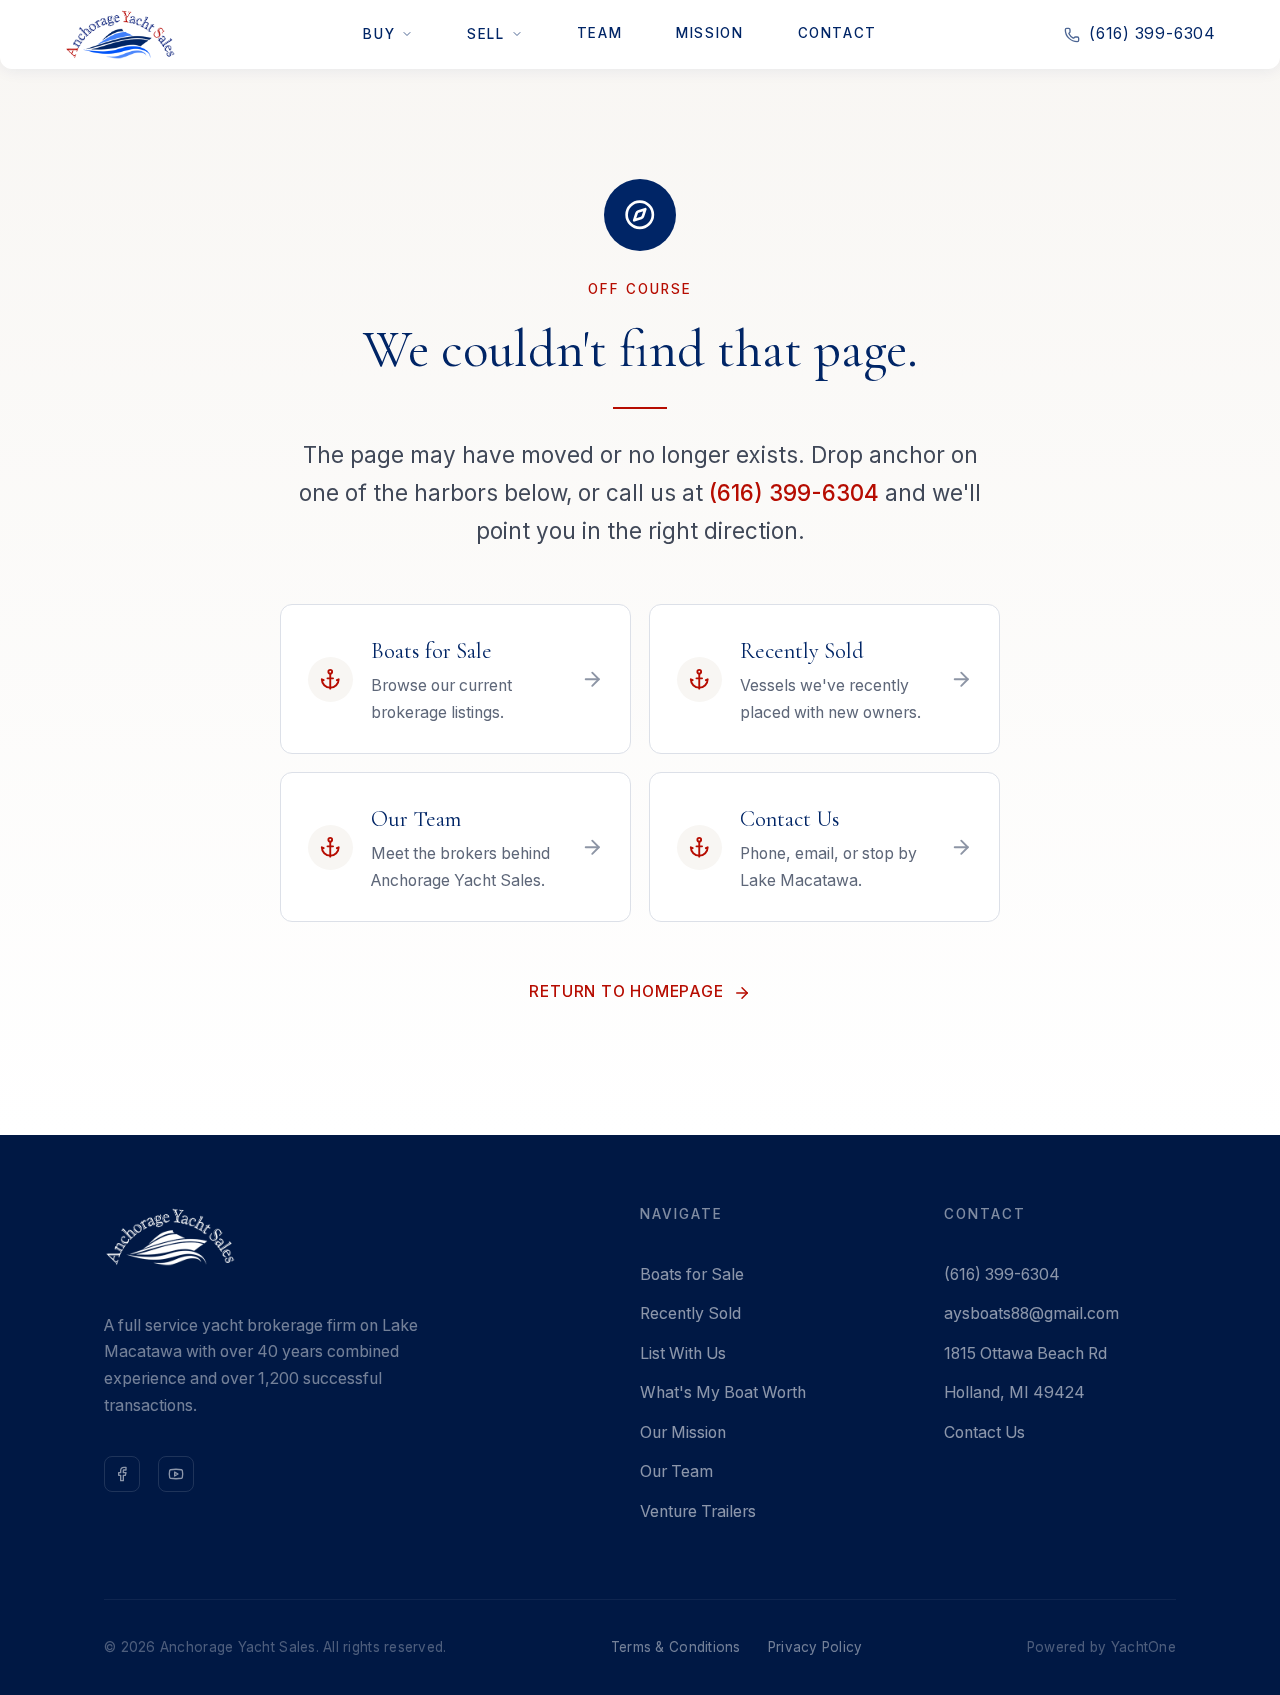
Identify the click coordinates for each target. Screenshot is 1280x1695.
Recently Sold (690, 1313)
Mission (709, 33)
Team (599, 33)
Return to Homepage (626, 991)
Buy (379, 34)
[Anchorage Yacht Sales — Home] (120, 34)
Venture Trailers (698, 1511)
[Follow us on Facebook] (122, 1474)
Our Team (676, 1471)
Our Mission (683, 1432)
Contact (837, 33)
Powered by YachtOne (1101, 1647)
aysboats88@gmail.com (1031, 1313)
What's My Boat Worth (723, 1392)
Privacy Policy (815, 1647)
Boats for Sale (692, 1274)
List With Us (683, 1353)
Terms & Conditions (676, 1647)
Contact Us (984, 1432)
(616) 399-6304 (1152, 33)
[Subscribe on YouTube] (176, 1474)
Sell (485, 34)
